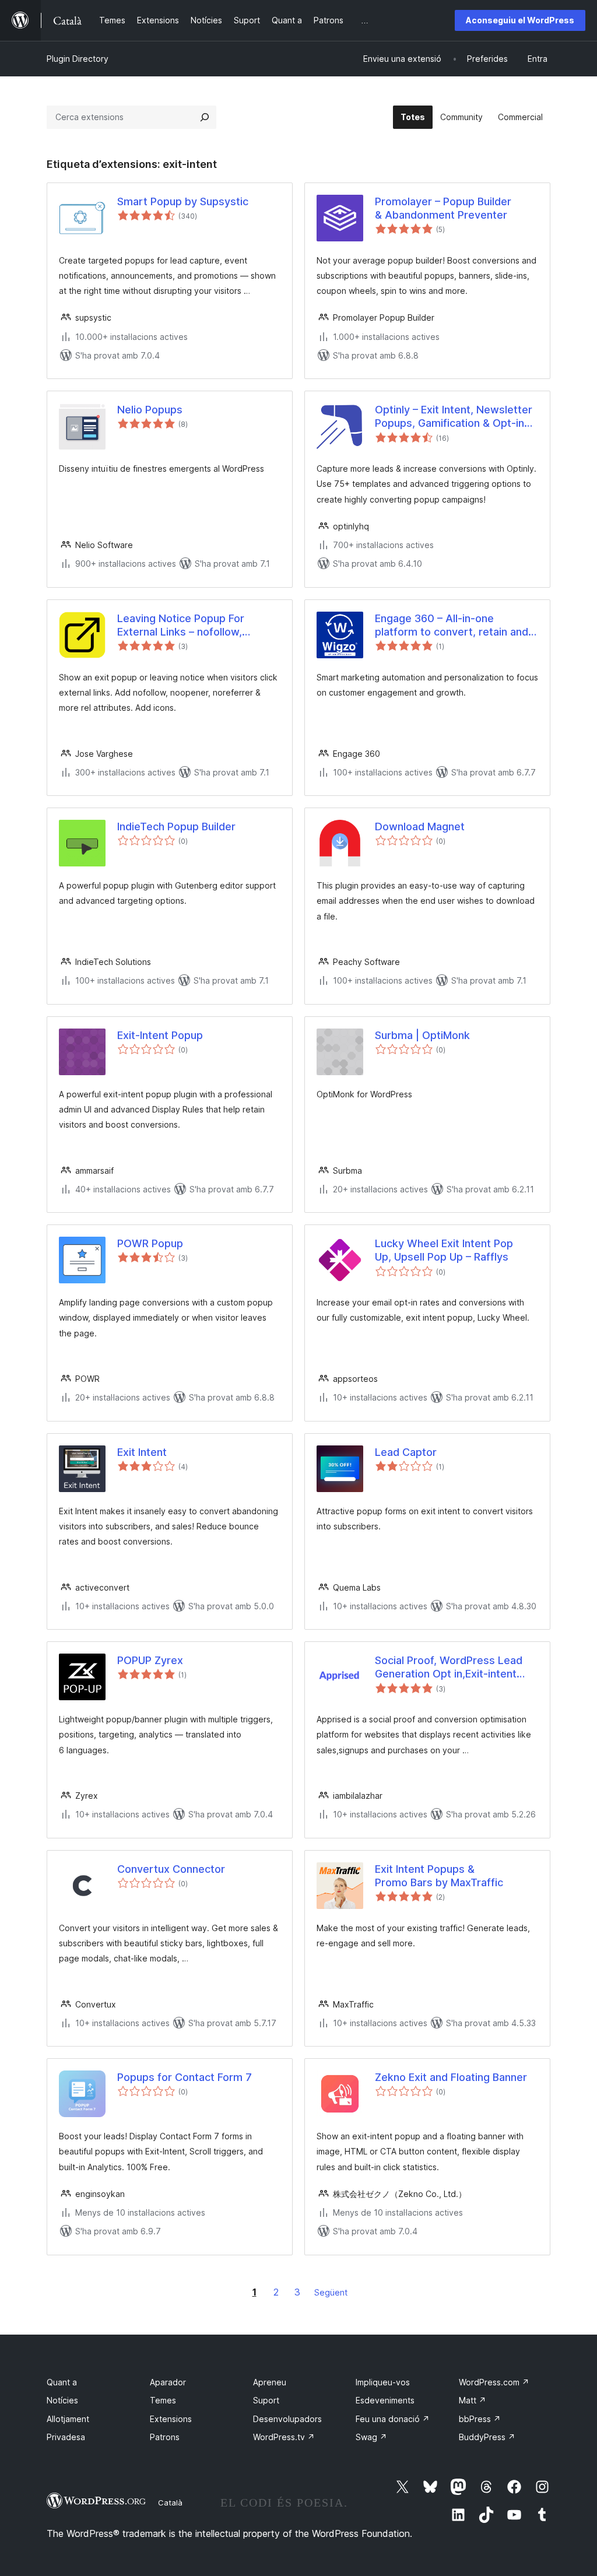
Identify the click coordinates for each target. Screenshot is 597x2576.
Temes (163, 2400)
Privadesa (66, 2437)
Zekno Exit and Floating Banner (451, 2077)
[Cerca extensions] (205, 117)
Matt (473, 2400)
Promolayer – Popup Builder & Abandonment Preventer (443, 208)
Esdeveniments (385, 2400)
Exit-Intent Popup (160, 1035)
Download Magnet (420, 827)
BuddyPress (487, 2437)
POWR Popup (150, 1243)
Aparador (168, 2382)
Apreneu (270, 2382)
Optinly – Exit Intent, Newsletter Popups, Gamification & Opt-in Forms (454, 417)
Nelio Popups (150, 410)
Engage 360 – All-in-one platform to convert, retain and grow (452, 626)
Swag (371, 2437)
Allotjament (68, 2419)
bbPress (480, 2419)
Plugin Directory (78, 59)
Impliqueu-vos (383, 2382)
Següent (331, 2292)
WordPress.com (494, 2382)
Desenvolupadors (287, 2419)
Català (170, 2503)
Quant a (62, 2382)
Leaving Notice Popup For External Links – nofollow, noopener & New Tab (181, 626)
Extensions (171, 2419)
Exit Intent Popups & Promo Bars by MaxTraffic (439, 1876)
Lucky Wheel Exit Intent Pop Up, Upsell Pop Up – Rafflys (444, 1250)
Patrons (165, 2437)
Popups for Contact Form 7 (185, 2077)
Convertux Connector (171, 1869)
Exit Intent (142, 1452)
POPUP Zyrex (150, 1660)
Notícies (62, 2400)
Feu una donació (393, 2419)
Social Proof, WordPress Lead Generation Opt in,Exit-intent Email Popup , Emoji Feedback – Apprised (452, 1668)
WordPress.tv (284, 2437)
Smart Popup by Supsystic (183, 201)
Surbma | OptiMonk (422, 1035)
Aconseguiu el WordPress (520, 20)
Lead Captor (406, 1452)
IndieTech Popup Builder (176, 827)
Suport (266, 2400)
